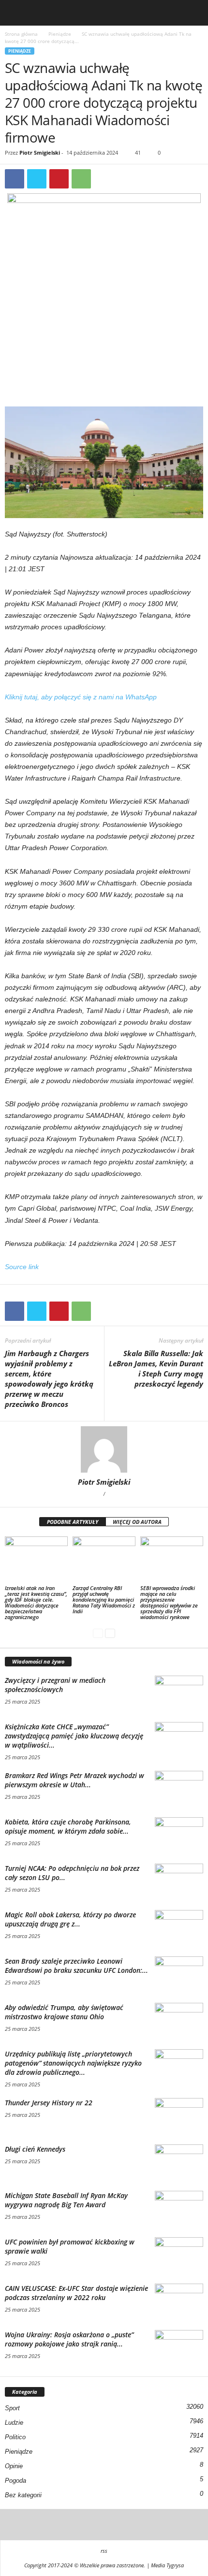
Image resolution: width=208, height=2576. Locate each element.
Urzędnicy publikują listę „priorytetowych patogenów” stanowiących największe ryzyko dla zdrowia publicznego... (73, 2063)
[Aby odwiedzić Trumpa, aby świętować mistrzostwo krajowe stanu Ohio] (179, 2021)
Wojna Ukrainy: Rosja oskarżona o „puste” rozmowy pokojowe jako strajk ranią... (69, 2339)
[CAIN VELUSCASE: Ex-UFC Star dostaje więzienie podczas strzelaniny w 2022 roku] (179, 2302)
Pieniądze (60, 34)
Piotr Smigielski (40, 152)
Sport (12, 2408)
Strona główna (21, 34)
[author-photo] (104, 1449)
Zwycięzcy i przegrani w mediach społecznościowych (55, 1685)
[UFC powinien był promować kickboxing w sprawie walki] (179, 2255)
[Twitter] (37, 179)
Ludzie (14, 2423)
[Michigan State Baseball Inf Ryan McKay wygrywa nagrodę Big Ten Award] (179, 2209)
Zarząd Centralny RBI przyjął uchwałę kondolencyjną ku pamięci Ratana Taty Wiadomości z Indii (104, 1599)
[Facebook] (15, 179)
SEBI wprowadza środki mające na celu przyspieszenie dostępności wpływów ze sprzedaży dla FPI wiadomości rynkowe (169, 1602)
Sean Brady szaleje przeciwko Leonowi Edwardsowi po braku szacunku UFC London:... (76, 1966)
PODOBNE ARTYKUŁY (73, 1522)
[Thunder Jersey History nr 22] (179, 2116)
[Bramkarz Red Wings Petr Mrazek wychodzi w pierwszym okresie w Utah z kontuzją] (179, 1789)
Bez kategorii (23, 2495)
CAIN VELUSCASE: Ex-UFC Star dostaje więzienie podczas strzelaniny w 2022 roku (76, 2293)
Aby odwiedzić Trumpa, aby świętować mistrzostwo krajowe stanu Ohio (64, 2012)
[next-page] (110, 1633)
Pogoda (15, 2481)
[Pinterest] (59, 179)
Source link (22, 1267)
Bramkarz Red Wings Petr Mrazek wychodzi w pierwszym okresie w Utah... (74, 1780)
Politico (15, 2437)
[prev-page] (98, 1633)
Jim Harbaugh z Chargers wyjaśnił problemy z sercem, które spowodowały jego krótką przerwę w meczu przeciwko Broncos (49, 1379)
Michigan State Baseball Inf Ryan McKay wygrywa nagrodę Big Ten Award (66, 2200)
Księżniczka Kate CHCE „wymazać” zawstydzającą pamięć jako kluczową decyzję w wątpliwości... (74, 1736)
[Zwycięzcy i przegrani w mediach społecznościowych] (179, 1694)
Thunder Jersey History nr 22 (49, 2103)
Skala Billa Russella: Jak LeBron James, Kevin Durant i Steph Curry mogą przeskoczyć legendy (156, 1368)
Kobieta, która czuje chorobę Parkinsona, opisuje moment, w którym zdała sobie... (68, 1826)
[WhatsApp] (81, 179)
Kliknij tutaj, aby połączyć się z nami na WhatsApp (81, 697)
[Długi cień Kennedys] (179, 2163)
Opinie (14, 2466)
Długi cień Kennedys (35, 2149)
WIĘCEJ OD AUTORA (137, 1522)
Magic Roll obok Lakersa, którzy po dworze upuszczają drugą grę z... (70, 1919)
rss (104, 2551)
